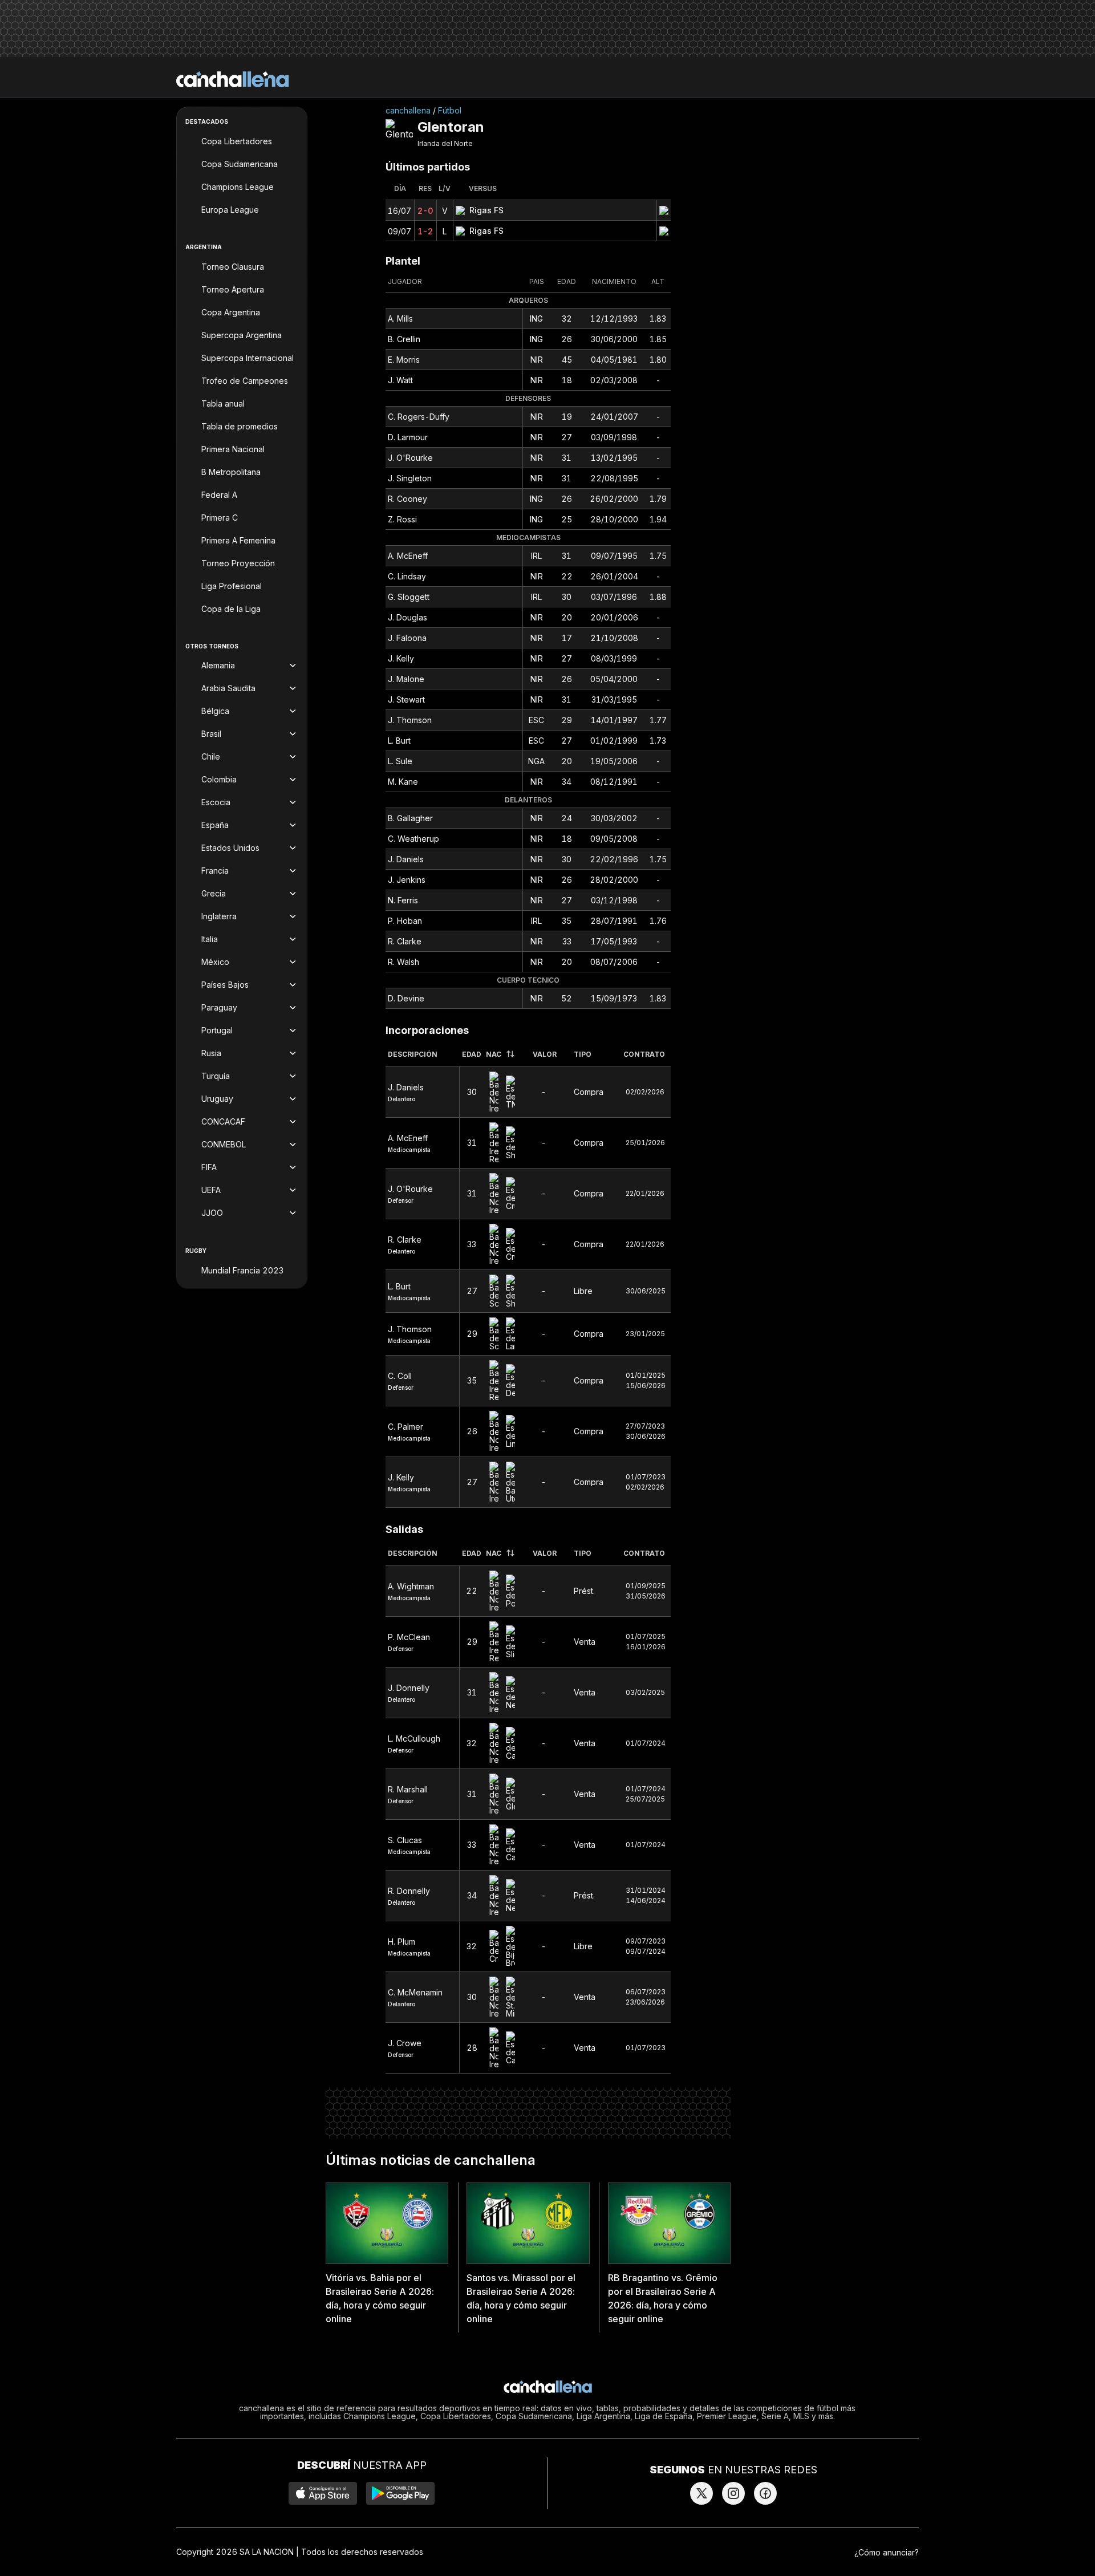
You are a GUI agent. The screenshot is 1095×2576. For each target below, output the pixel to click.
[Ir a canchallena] (233, 79)
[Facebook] (765, 2493)
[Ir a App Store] (323, 2493)
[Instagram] (733, 2493)
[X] (701, 2493)
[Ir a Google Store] (400, 2493)
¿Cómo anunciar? (887, 2552)
